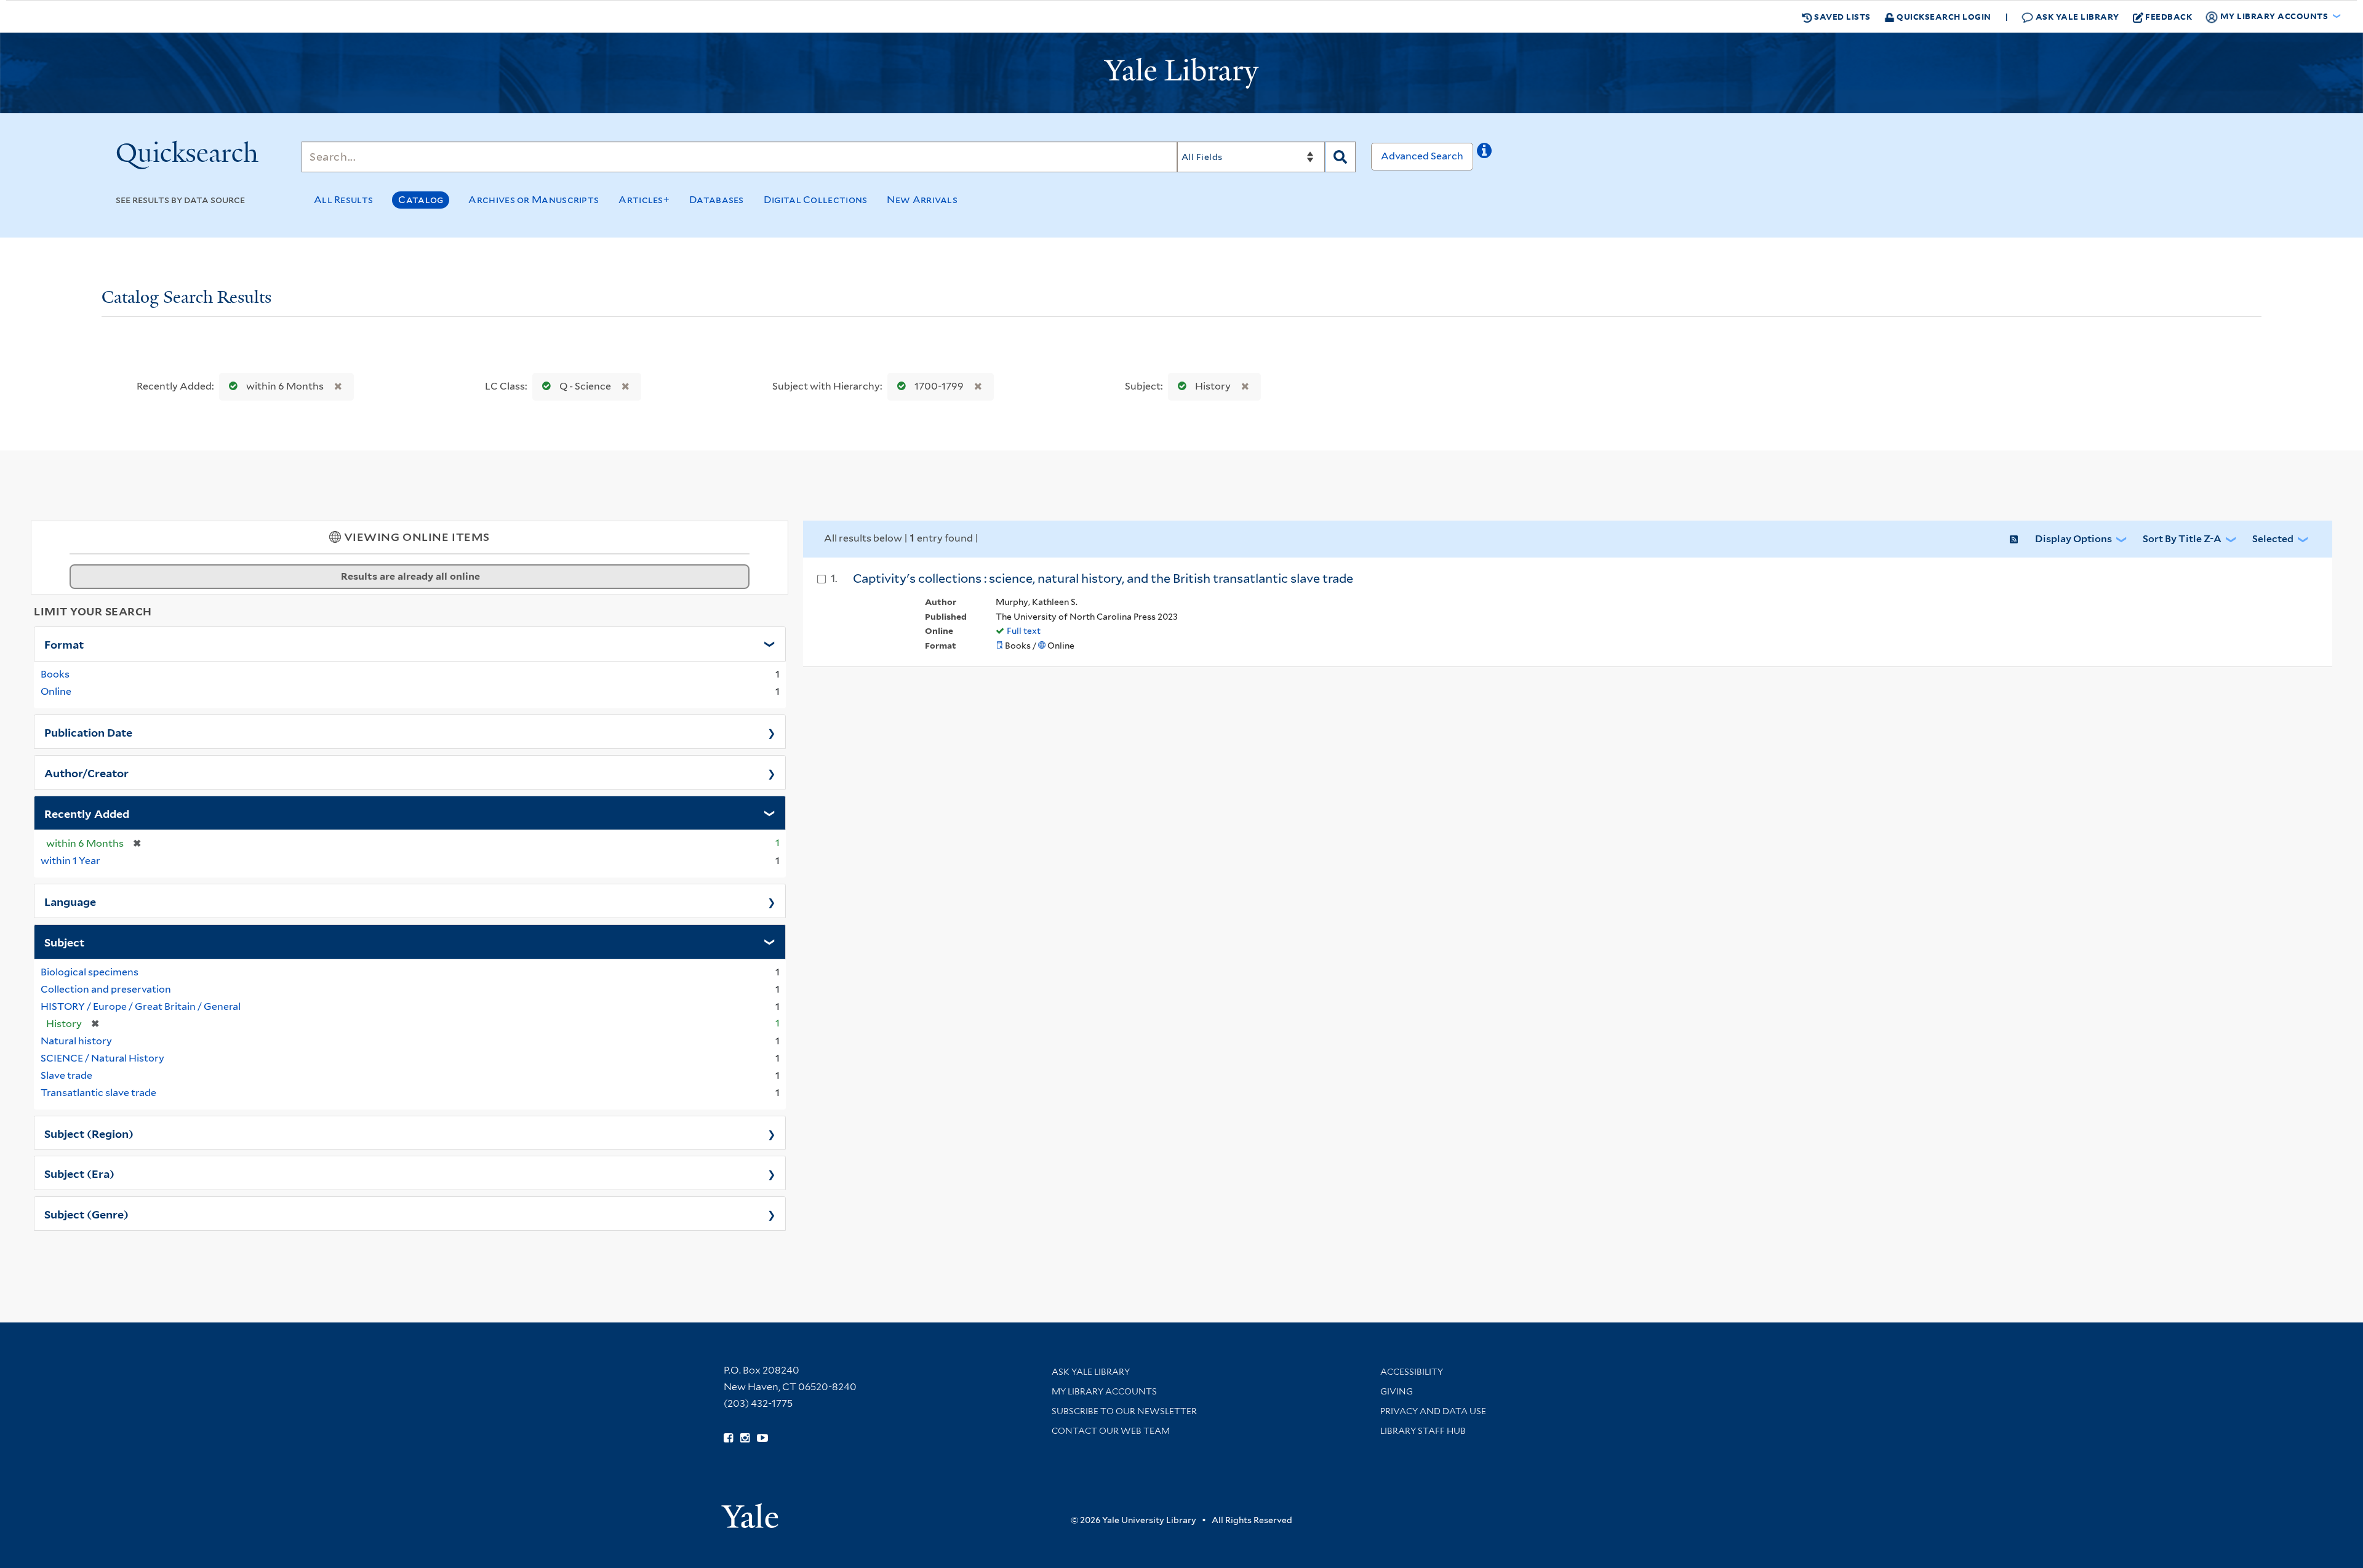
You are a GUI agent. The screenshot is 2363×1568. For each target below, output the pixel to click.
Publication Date (88, 732)
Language (70, 901)
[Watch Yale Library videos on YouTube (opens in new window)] (762, 1438)
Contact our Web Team (1111, 1431)
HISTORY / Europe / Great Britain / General (141, 1006)
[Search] (1340, 157)
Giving (1397, 1391)
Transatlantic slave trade (98, 1093)
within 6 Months (285, 386)
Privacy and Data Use (1433, 1411)
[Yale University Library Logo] (1181, 73)
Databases (717, 200)
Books (55, 674)
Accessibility (1412, 1372)
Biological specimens (90, 972)
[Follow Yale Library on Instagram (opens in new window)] (745, 1438)
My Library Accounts (1104, 1391)
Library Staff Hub (1423, 1431)
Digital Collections (816, 200)
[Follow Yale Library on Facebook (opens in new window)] (728, 1438)
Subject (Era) (79, 1173)
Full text (1024, 631)
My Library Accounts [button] (2274, 16)
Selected (2273, 539)
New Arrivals (922, 200)
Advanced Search (1422, 156)
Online (56, 691)
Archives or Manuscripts (534, 200)
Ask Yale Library (2076, 16)
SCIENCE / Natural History (102, 1058)
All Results (343, 200)
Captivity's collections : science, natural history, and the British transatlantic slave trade (1103, 578)
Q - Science (585, 386)
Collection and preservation (106, 989)
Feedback (2169, 16)
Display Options (2073, 539)
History (1213, 386)
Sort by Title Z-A (2182, 539)
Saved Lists (1841, 16)
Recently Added (87, 813)
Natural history (76, 1041)
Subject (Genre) (86, 1214)
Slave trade (66, 1075)
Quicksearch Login (1943, 16)
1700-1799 (939, 386)
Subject (64, 942)
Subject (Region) (89, 1133)
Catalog (421, 200)
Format (64, 644)
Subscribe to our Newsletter (1124, 1411)
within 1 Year (70, 861)
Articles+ (644, 200)
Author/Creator (86, 772)
